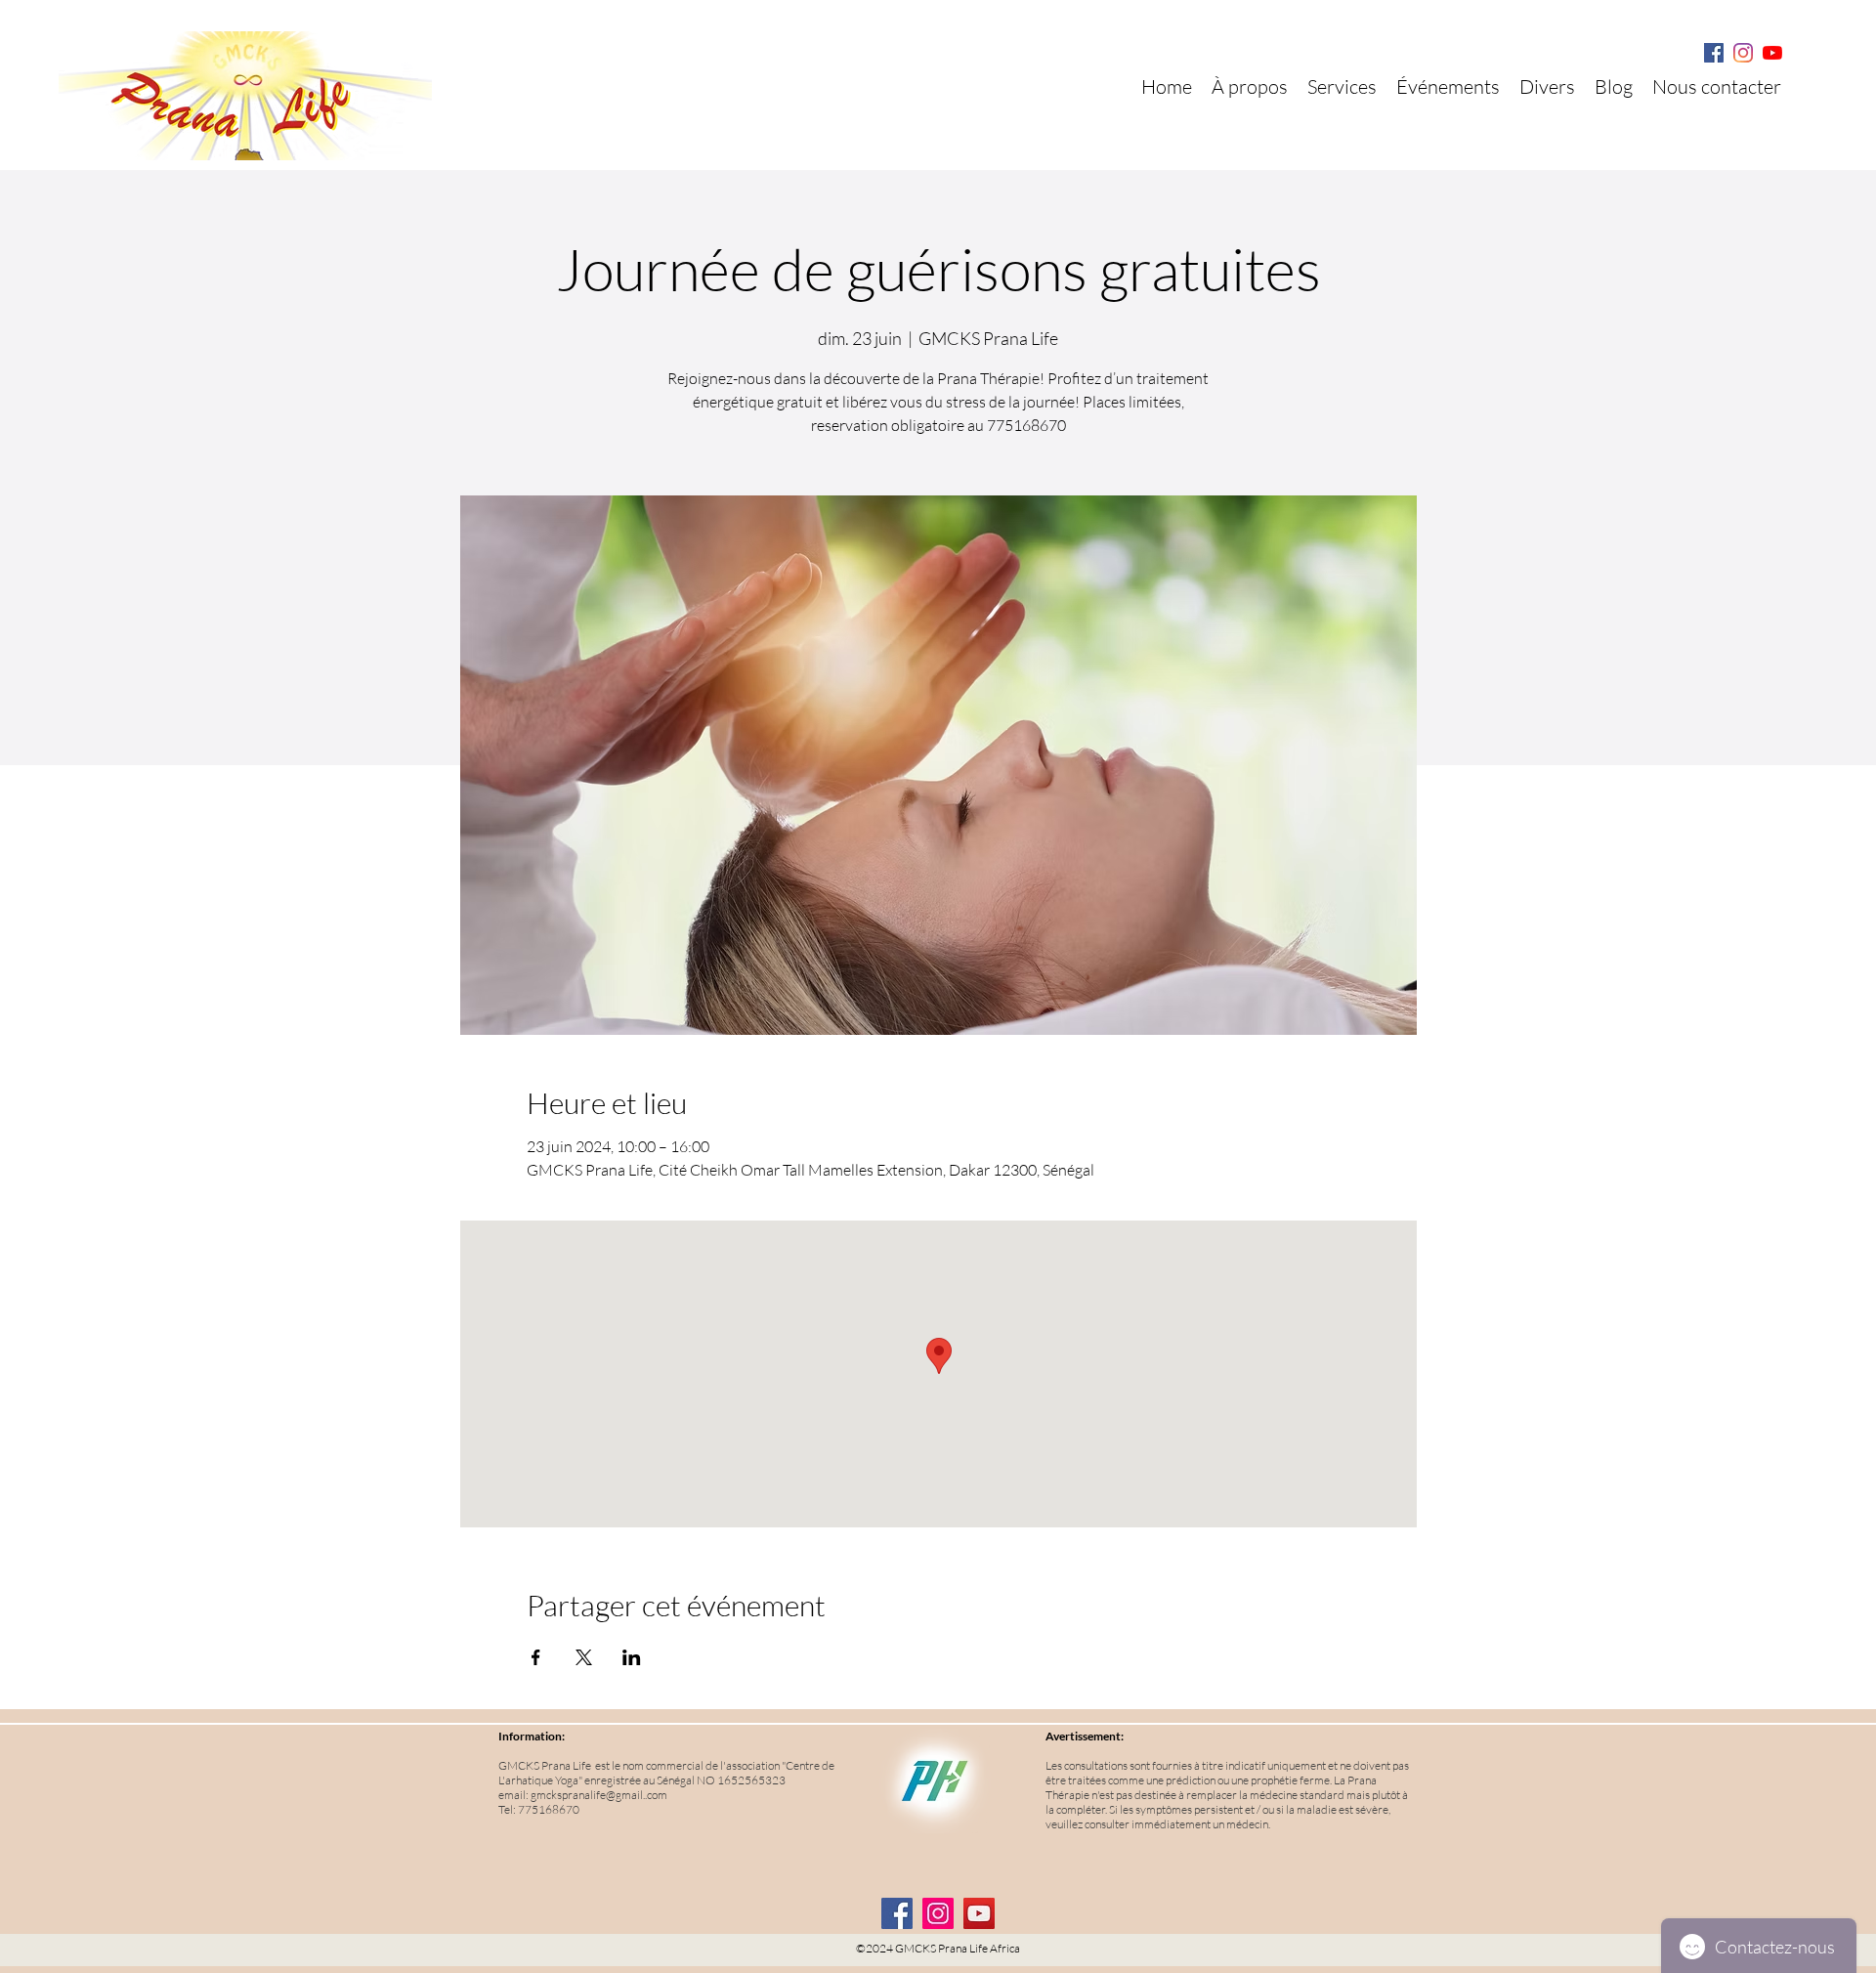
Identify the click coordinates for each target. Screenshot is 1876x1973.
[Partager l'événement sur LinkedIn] (632, 1657)
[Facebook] (1714, 53)
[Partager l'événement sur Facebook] (536, 1657)
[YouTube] (979, 1913)
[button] (1547, 87)
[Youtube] (1772, 53)
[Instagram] (1743, 53)
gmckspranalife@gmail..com (599, 1795)
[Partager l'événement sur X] (584, 1657)
